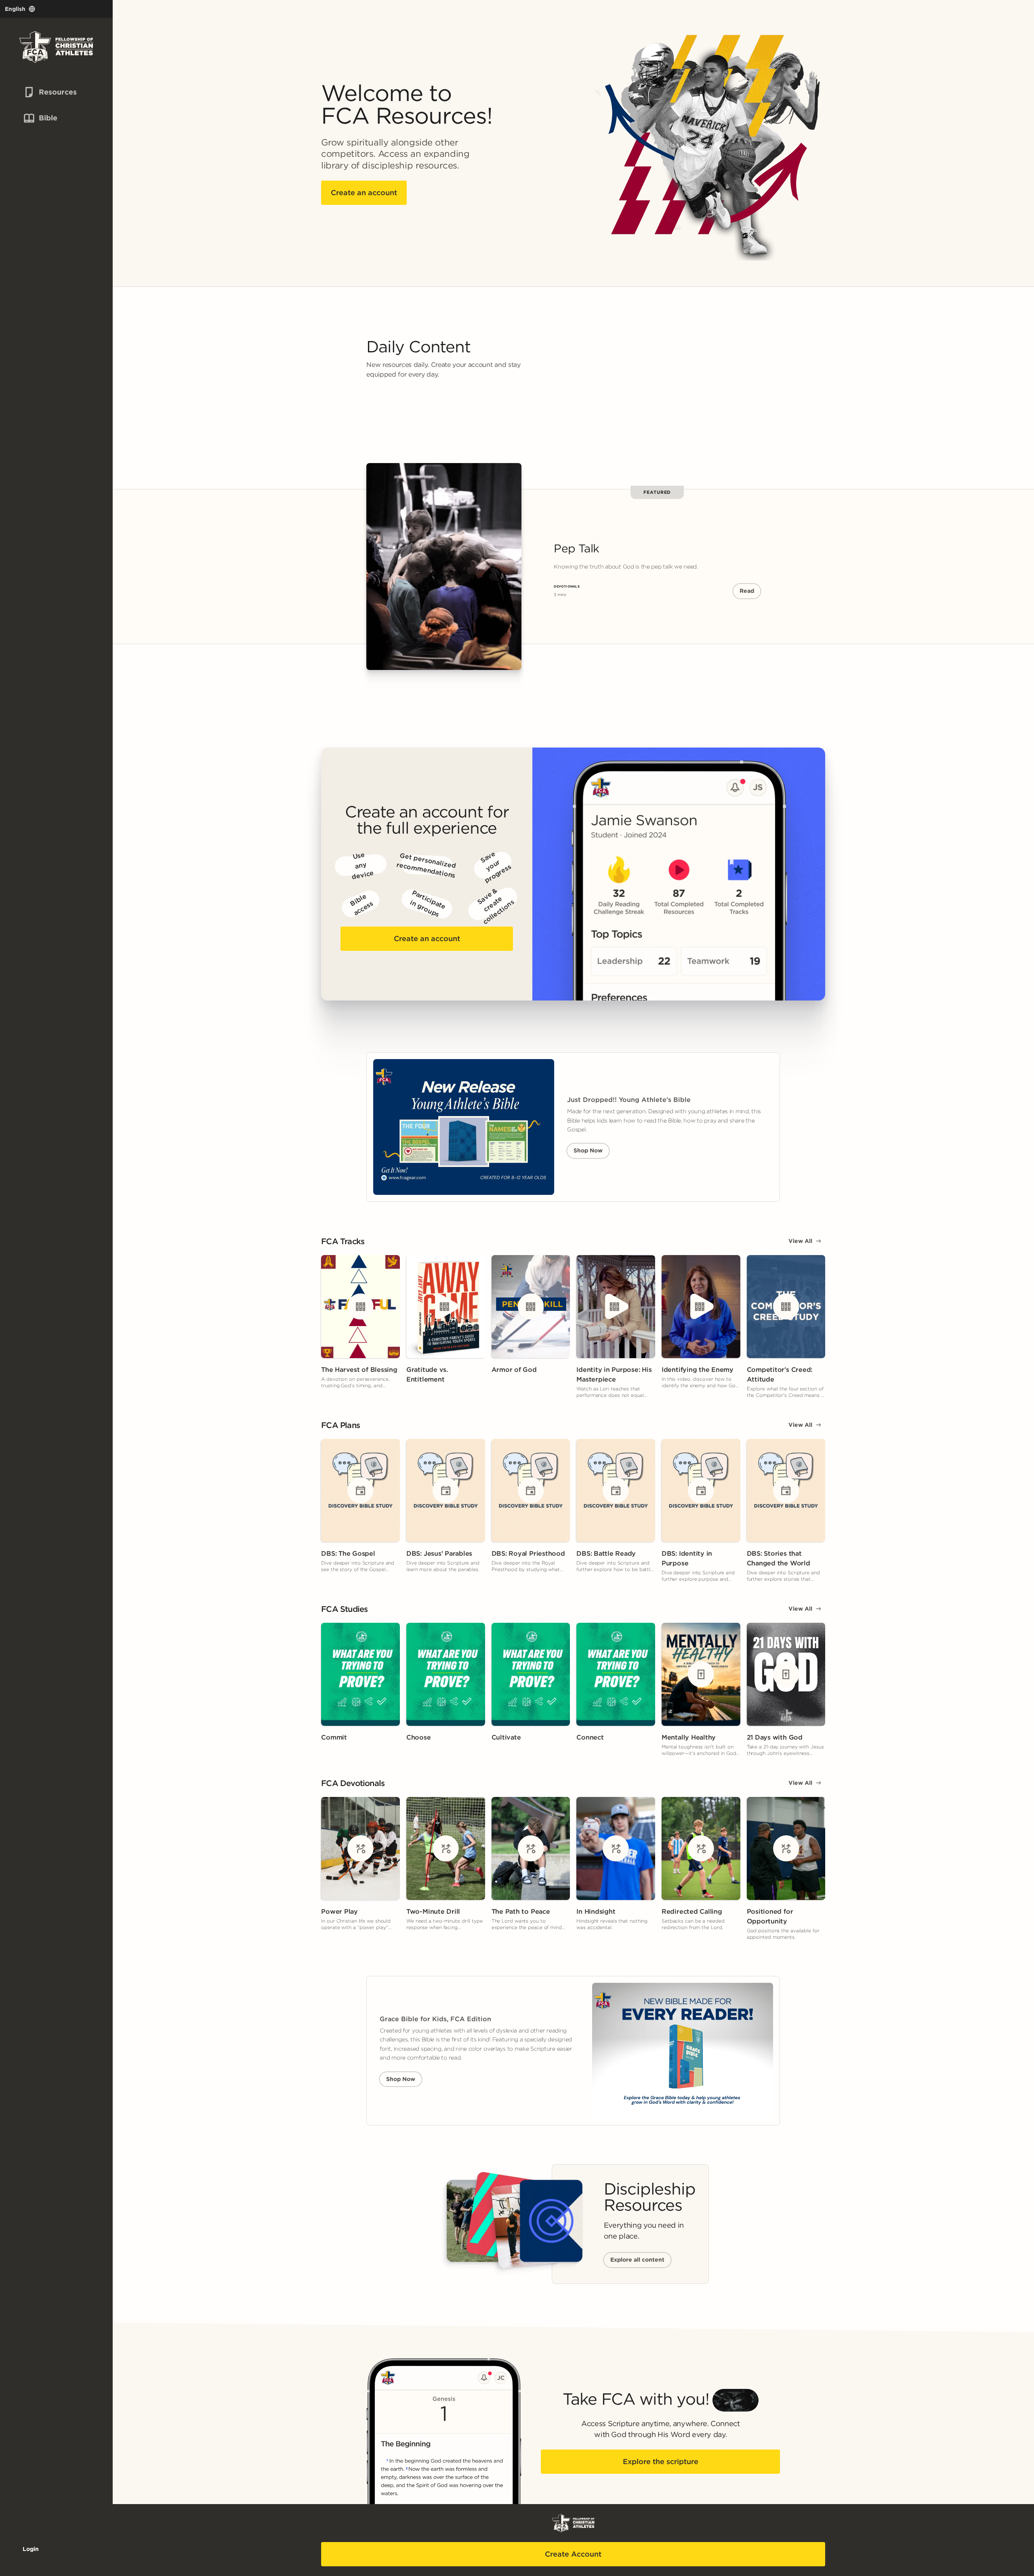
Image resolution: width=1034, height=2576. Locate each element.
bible (39, 118)
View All (800, 1241)
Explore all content (637, 2260)
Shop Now (588, 1150)
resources (44, 92)
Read (747, 591)
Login (31, 2549)
